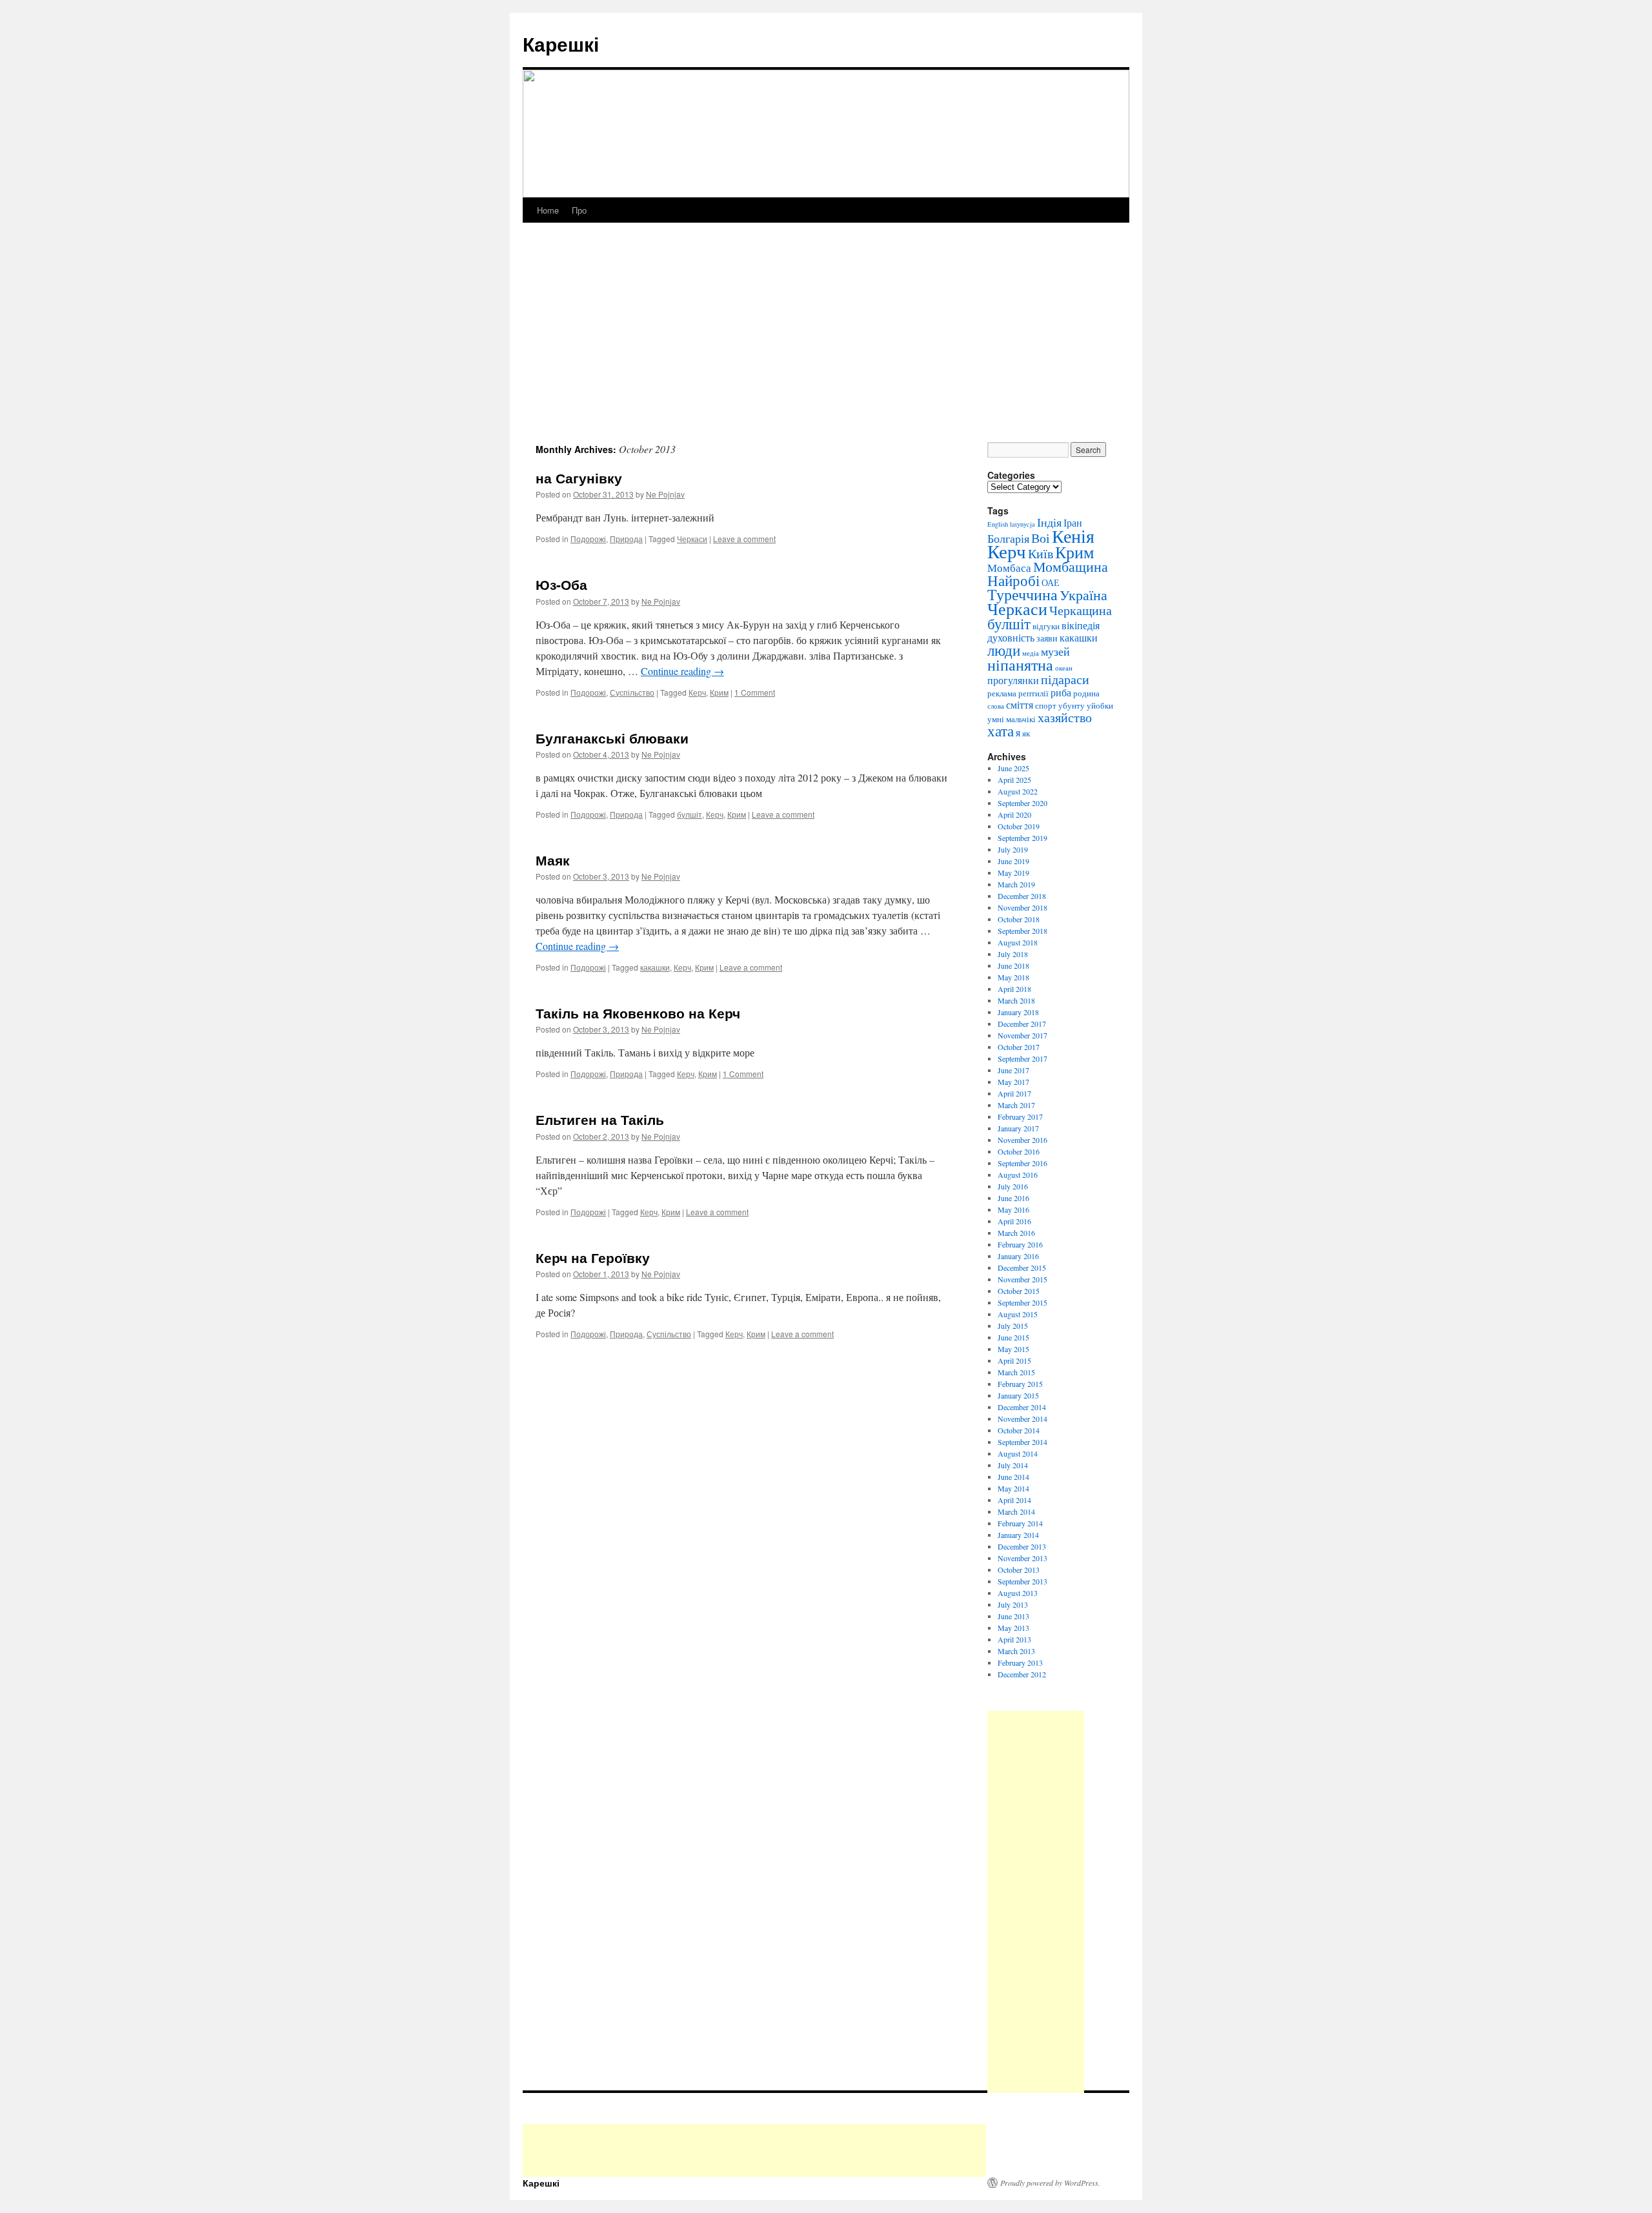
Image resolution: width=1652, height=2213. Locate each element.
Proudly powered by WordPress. (1050, 2183)
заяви (1047, 638)
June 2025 (1013, 768)
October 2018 (1019, 919)
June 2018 (1013, 965)
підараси (1065, 679)
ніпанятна (1020, 665)
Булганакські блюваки (612, 738)
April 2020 (1014, 814)
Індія (1049, 522)
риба (1061, 692)
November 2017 (1022, 1035)
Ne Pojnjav (665, 494)
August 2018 (1018, 942)
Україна (1083, 595)
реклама (1002, 693)
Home (548, 210)
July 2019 (1013, 849)
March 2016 (1016, 1233)
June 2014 (1013, 1477)
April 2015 (1014, 1360)
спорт (1046, 705)
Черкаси (692, 539)
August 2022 (1018, 791)
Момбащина (1071, 566)
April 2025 (1014, 780)
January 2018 (1018, 1012)
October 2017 (1019, 1047)
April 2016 (1014, 1221)
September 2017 (1022, 1058)
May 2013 (1013, 1628)
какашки (655, 967)
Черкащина (1081, 610)
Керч (697, 692)
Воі (1041, 538)
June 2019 (1013, 861)
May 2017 (1013, 1082)
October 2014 (1019, 1430)
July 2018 (1013, 954)
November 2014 (1022, 1419)
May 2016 (1013, 1209)
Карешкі (561, 44)
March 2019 (1016, 884)
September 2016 (1022, 1163)
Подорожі (588, 539)
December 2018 (1022, 896)
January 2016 (1018, 1256)
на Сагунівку (579, 478)
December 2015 (1022, 1268)
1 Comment (755, 692)
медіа (1031, 653)
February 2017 (1020, 1117)
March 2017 (1016, 1105)
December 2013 (1022, 1546)
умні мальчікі (1012, 719)
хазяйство (1065, 717)
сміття (1020, 705)
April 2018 (1014, 989)
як (1026, 733)
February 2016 (1020, 1244)
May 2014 (1013, 1488)
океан (1064, 668)
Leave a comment (744, 539)
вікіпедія (1081, 625)
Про (579, 210)
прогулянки (1013, 680)
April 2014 (1014, 1500)
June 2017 (1013, 1070)
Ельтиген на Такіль (600, 1119)
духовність (1011, 638)
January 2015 (1018, 1395)
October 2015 (1019, 1291)
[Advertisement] (826, 345)
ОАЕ (1051, 582)
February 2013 (1020, 1662)
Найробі (1013, 580)
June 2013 (1013, 1616)
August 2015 (1018, 1314)
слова (996, 706)
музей (1055, 651)
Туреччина (1022, 594)
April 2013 (1014, 1639)
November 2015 (1022, 1279)
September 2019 (1022, 838)
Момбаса (1009, 568)
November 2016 (1022, 1140)
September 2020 (1022, 803)
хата (1001, 731)
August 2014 (1018, 1453)
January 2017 (1018, 1128)
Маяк (553, 860)
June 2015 (1013, 1337)
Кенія (1073, 536)
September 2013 (1022, 1581)
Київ (1041, 553)
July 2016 (1013, 1186)
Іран (1073, 523)
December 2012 (1022, 1674)
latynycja (1022, 524)
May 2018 (1013, 977)
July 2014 (1013, 1465)
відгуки (1046, 626)
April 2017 (1014, 1093)
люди (1004, 650)
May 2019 (1013, 873)
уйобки (1100, 705)
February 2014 (1020, 1523)
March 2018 (1016, 1000)
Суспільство (632, 692)
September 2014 (1022, 1442)
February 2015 (1020, 1384)
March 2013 (1016, 1651)
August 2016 (1018, 1175)
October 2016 (1019, 1151)
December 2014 (1022, 1407)
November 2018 (1022, 907)
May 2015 (1013, 1349)
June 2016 (1013, 1198)
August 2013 (1018, 1593)
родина (1086, 693)
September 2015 (1022, 1302)
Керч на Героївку (593, 1257)
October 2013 (1019, 1570)
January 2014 (1018, 1535)
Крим (719, 692)
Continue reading (682, 671)
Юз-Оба (561, 584)
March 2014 (1016, 1511)
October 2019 (1019, 826)
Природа (626, 539)
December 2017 (1022, 1024)
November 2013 (1022, 1558)
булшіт (690, 814)
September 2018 (1022, 931)
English (998, 524)
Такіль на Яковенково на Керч (638, 1013)
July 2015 (1013, 1326)
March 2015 (1016, 1372)
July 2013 (1013, 1604)
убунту (1072, 705)
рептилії (1033, 693)
